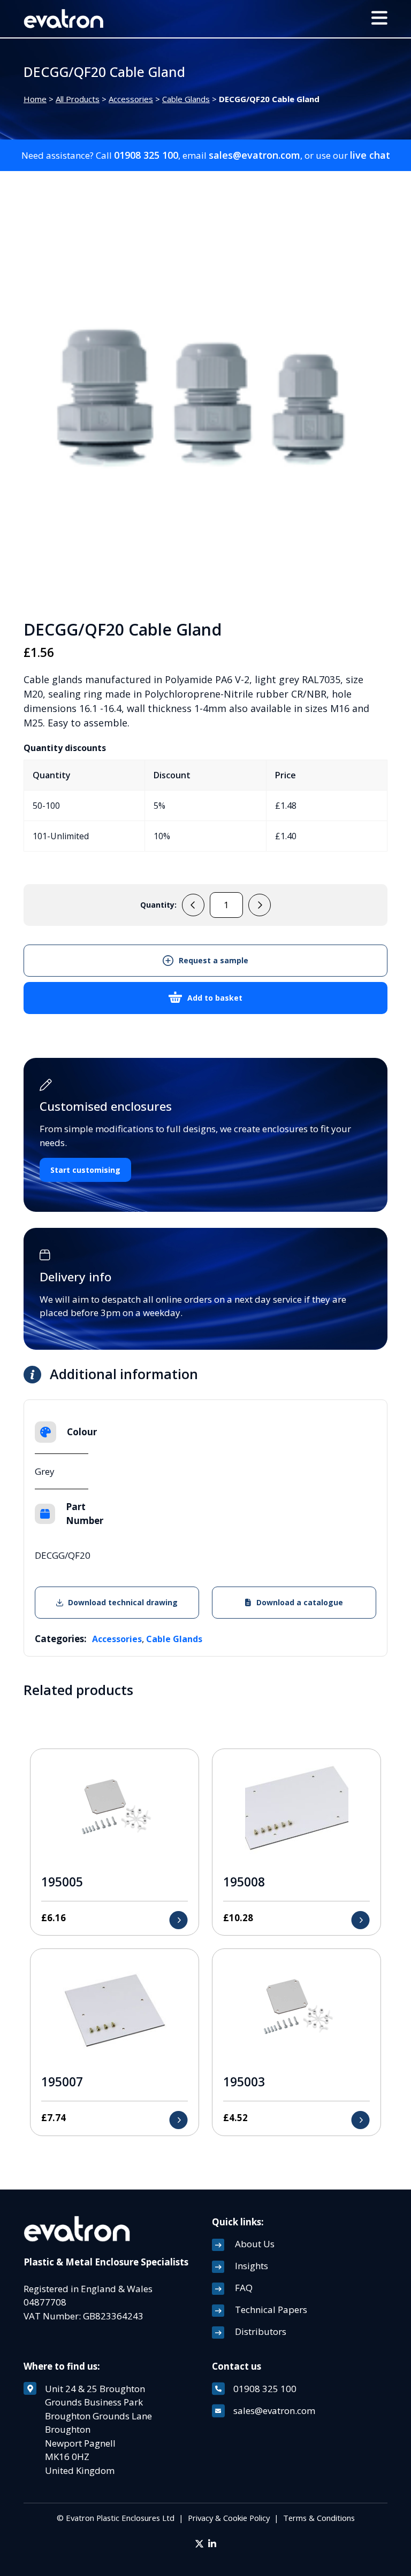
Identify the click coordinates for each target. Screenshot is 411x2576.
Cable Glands (186, 99)
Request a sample (214, 960)
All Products (78, 99)
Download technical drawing (123, 1602)
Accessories (131, 99)
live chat (370, 155)
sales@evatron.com (254, 155)
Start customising (85, 1170)
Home (35, 99)
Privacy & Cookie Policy (229, 2518)
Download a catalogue (300, 1602)
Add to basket (215, 998)
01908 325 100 (146, 155)
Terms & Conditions (319, 2518)
